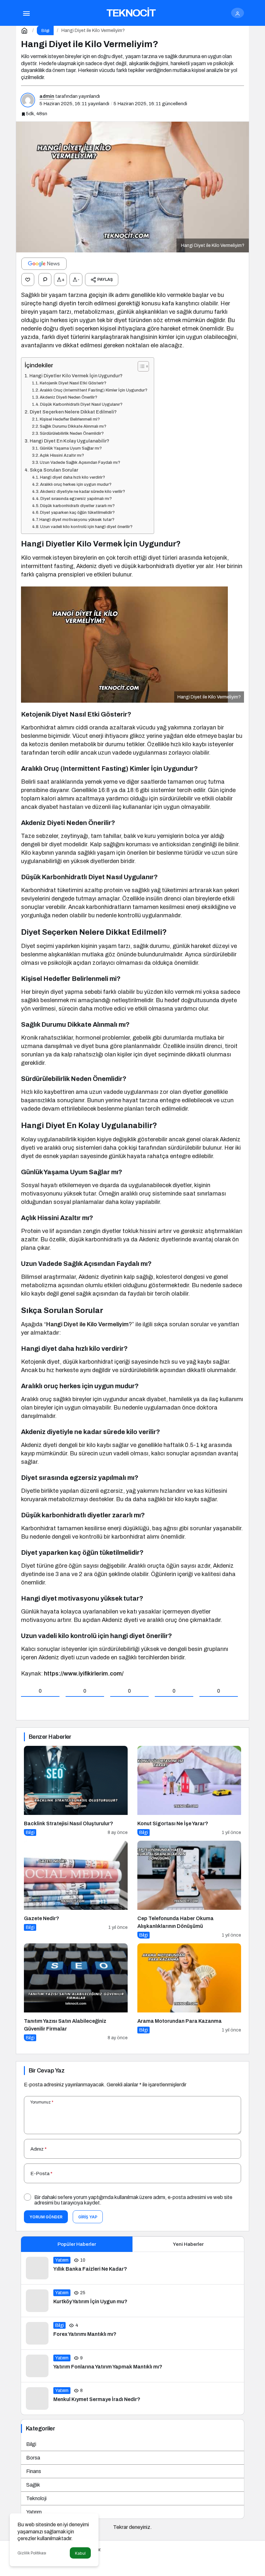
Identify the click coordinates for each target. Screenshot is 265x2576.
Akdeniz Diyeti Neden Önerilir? (69, 397)
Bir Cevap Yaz (47, 2071)
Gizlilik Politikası (32, 2553)
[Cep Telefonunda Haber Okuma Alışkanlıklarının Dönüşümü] (189, 1890)
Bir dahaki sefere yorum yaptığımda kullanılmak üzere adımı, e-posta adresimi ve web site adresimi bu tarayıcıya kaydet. (133, 2200)
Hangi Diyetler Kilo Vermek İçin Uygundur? (76, 376)
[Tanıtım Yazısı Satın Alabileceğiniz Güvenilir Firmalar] (76, 1992)
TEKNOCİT (131, 13)
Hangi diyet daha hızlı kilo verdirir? (73, 477)
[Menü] (26, 13)
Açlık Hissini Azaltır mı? (62, 455)
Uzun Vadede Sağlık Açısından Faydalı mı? (80, 463)
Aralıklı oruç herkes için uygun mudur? (76, 484)
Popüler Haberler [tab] (77, 2244)
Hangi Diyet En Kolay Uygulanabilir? (69, 441)
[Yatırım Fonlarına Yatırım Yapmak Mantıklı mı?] (132, 2366)
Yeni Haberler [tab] (188, 2244)
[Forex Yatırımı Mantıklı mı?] (132, 2333)
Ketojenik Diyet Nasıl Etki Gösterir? (73, 383)
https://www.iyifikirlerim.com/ (84, 1674)
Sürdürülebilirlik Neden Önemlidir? (72, 433)
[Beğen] (28, 280)
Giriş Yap (88, 2217)
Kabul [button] (80, 2553)
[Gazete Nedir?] (76, 1890)
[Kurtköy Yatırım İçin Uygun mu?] (132, 2301)
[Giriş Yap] (238, 13)
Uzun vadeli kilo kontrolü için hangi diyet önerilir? (86, 527)
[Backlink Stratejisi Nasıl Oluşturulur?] (76, 1791)
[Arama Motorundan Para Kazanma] (189, 1992)
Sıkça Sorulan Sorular (54, 470)
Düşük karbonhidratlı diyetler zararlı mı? (77, 506)
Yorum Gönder (46, 2217)
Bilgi (31, 2444)
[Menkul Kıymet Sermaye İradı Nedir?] (132, 2398)
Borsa (33, 2458)
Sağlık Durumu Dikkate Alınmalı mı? (73, 426)
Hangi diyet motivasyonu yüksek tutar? (77, 520)
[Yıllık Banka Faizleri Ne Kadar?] (132, 2268)
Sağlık (33, 2485)
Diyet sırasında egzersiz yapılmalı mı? (76, 499)
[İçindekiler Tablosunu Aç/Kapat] (140, 366)
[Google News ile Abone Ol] (44, 264)
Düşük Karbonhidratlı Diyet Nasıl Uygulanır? (81, 404)
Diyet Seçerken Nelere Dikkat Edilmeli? (73, 412)
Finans (34, 2471)
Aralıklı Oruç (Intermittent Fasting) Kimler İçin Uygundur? (94, 390)
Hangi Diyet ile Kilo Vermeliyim (87, 1324)
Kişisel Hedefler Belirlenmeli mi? (70, 419)
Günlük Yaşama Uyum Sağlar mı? (71, 448)
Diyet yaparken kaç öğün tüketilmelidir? (77, 513)
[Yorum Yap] (45, 280)
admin (47, 96)
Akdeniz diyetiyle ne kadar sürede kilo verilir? (83, 492)
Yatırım (34, 2512)
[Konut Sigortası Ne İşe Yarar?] (189, 1791)
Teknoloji (36, 2498)
